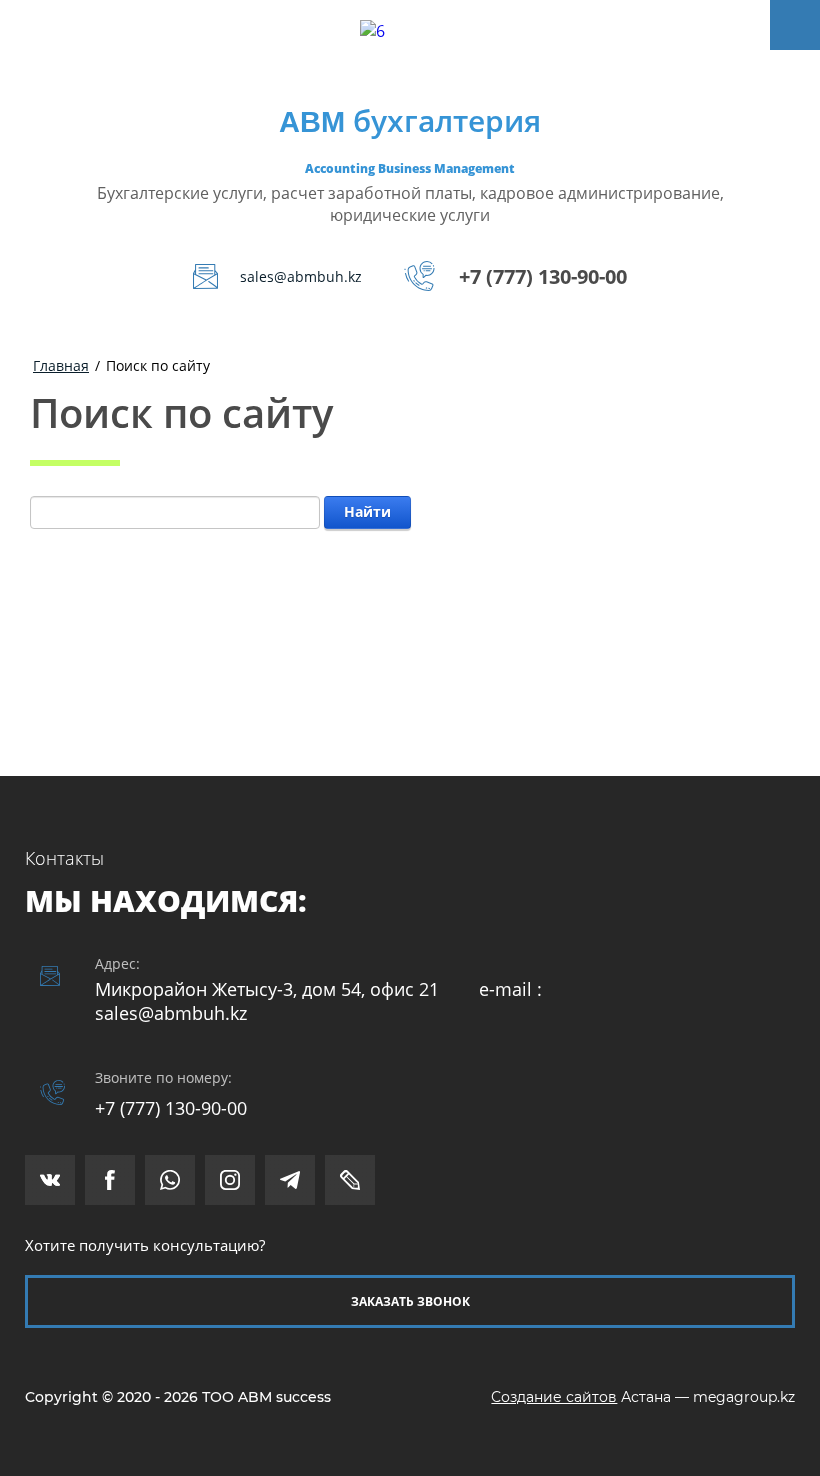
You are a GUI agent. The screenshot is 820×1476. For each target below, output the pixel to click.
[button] (410, 1301)
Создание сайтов (554, 1397)
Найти (367, 511)
